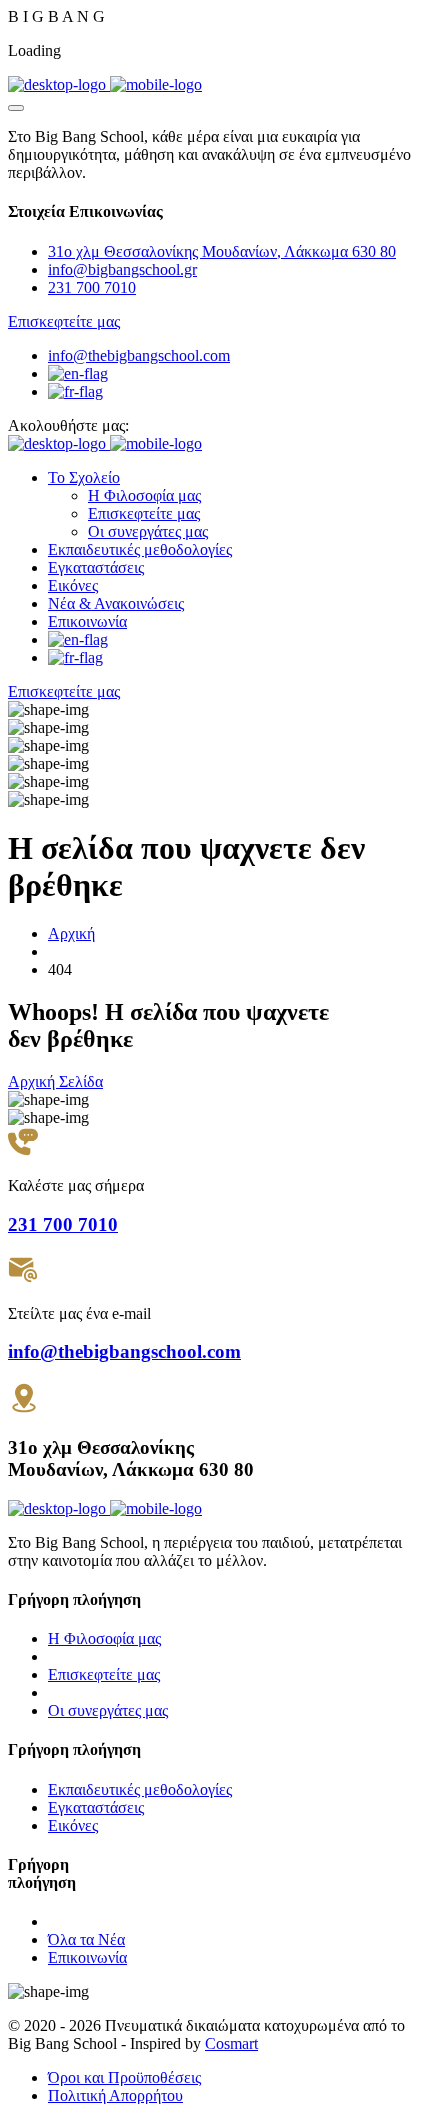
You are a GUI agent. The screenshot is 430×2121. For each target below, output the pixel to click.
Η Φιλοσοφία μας (144, 495)
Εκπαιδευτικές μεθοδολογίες (140, 549)
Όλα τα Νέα (86, 1939)
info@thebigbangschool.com (139, 355)
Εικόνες (73, 585)
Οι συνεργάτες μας (148, 531)
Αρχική (71, 933)
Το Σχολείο (84, 477)
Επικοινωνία (87, 621)
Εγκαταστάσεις (96, 567)
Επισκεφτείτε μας (144, 513)
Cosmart (231, 2043)
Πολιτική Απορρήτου (115, 2095)
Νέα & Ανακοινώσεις (116, 603)
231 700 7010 (92, 287)
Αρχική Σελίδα (55, 1081)
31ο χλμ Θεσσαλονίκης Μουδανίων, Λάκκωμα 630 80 (222, 251)
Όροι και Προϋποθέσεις (124, 2077)
